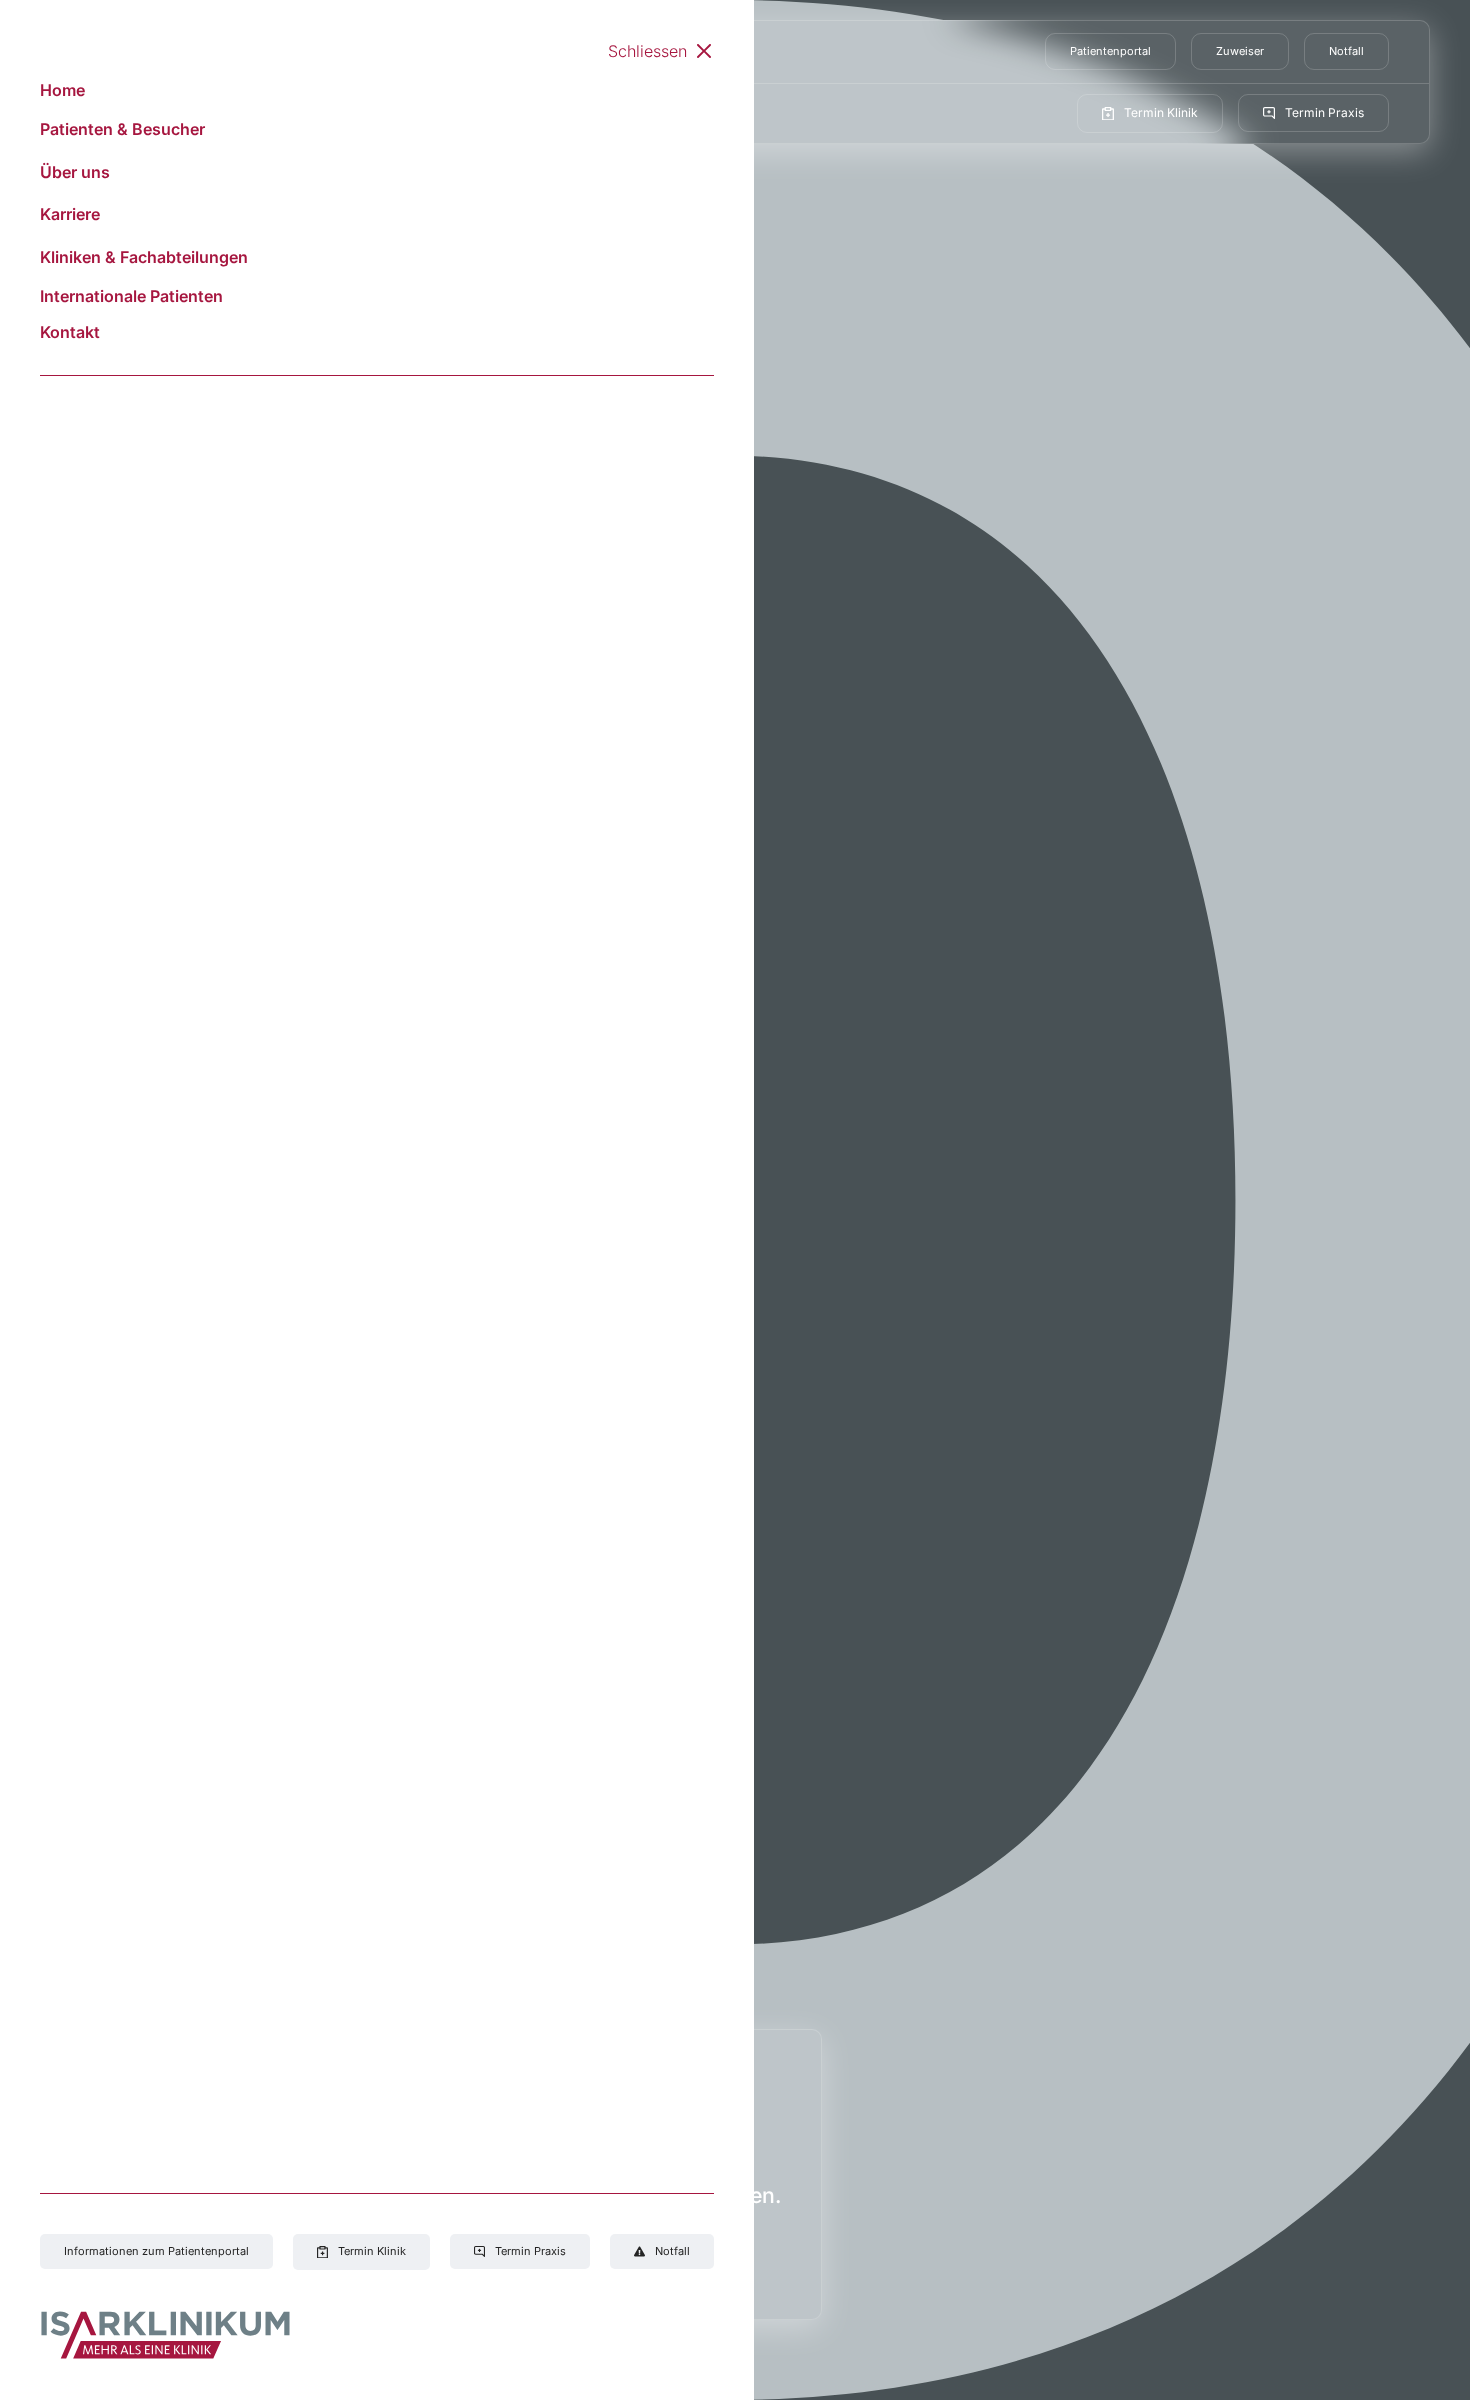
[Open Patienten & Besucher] (291, 113)
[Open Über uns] (389, 113)
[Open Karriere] (479, 113)
